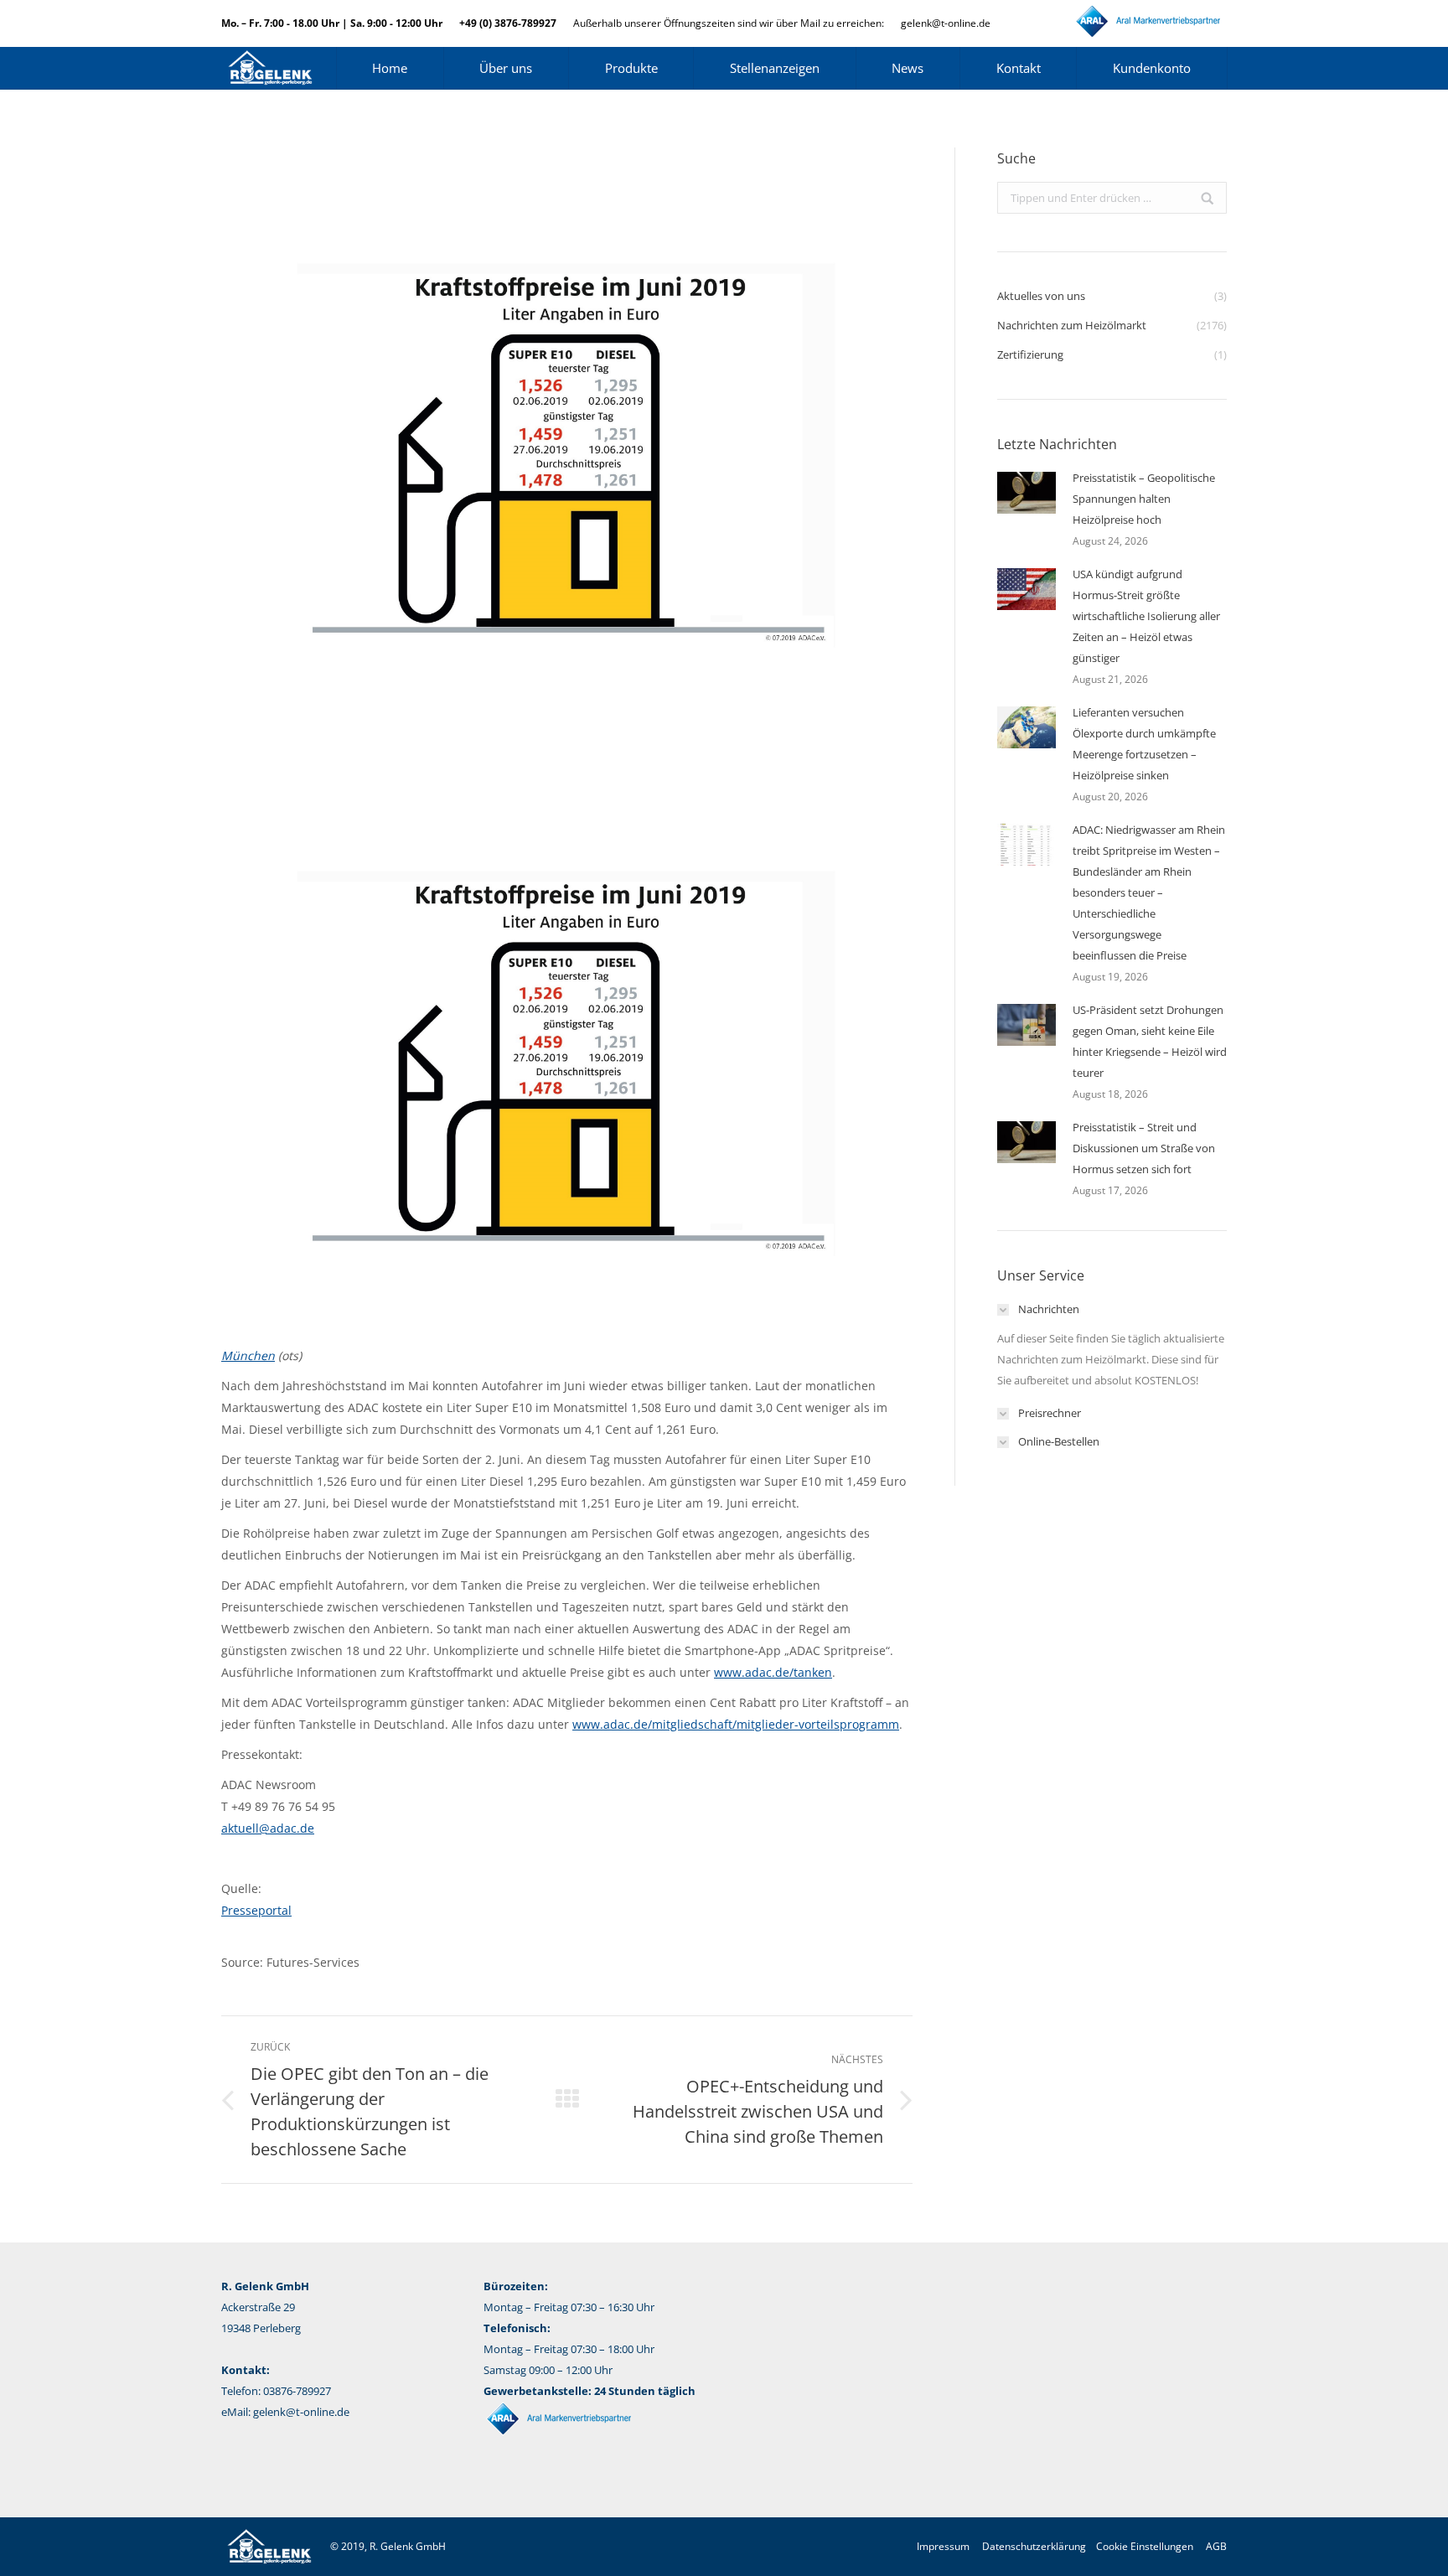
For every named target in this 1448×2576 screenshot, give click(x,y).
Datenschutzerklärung (1034, 2546)
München (248, 1355)
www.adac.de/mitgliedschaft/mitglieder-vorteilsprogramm (736, 1724)
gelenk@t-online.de (946, 23)
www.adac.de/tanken (773, 1672)
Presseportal (256, 1910)
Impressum (943, 2546)
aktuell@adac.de (268, 1828)
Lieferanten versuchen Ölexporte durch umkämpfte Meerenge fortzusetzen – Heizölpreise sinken (1144, 744)
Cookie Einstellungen (1145, 2546)
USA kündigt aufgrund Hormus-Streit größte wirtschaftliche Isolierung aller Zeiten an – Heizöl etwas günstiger (1146, 616)
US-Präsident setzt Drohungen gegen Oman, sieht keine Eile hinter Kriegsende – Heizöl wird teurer (1150, 1041)
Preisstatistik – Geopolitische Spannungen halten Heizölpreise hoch (1144, 499)
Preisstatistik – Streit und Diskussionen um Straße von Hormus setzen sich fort (1144, 1148)
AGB (1216, 2546)
